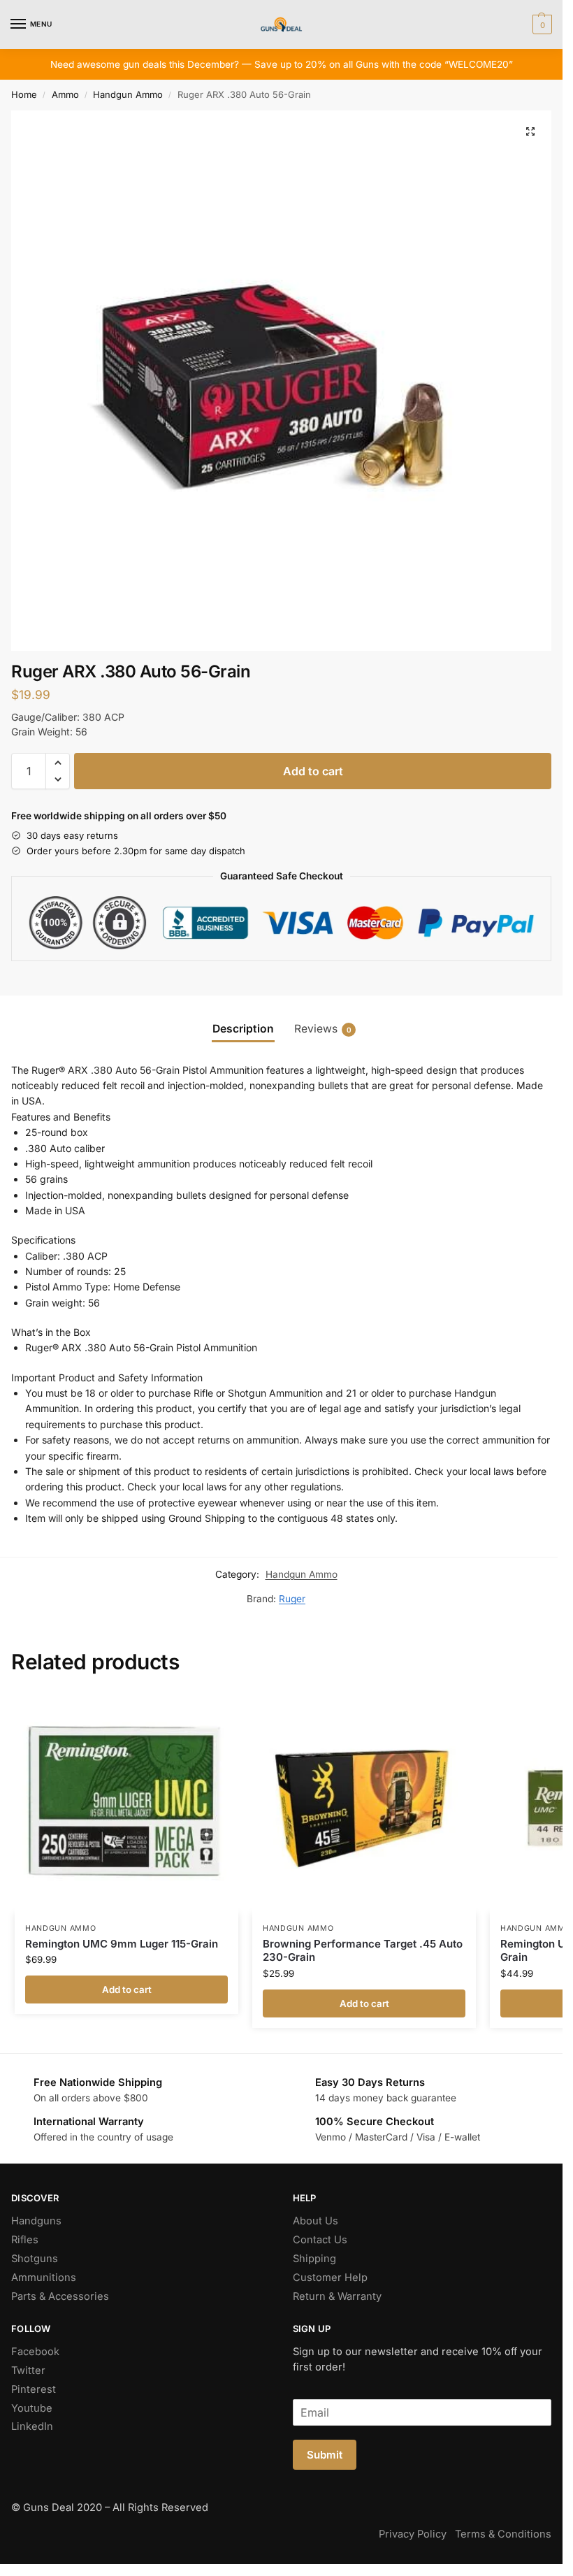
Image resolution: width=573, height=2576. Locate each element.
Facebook (35, 2352)
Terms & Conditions (503, 2534)
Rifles (25, 2240)
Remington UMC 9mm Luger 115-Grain (122, 1944)
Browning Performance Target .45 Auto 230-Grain (363, 1951)
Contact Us (320, 2240)
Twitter (28, 2370)
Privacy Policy (413, 2534)
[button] (541, 24)
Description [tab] (243, 1029)
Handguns (36, 2221)
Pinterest (34, 2389)
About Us (315, 2221)
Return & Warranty (337, 2296)
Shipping (314, 2259)
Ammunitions (44, 2278)
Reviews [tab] (323, 1029)
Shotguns (35, 2259)
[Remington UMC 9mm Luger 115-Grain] (126, 1801)
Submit (325, 2455)
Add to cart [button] (127, 1989)
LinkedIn (32, 2426)
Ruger (292, 1599)
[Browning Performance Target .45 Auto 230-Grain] (364, 1801)
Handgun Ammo (128, 94)
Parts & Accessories (60, 2296)
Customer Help (330, 2278)
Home (24, 94)
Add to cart (313, 771)
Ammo (65, 94)
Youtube (32, 2408)
